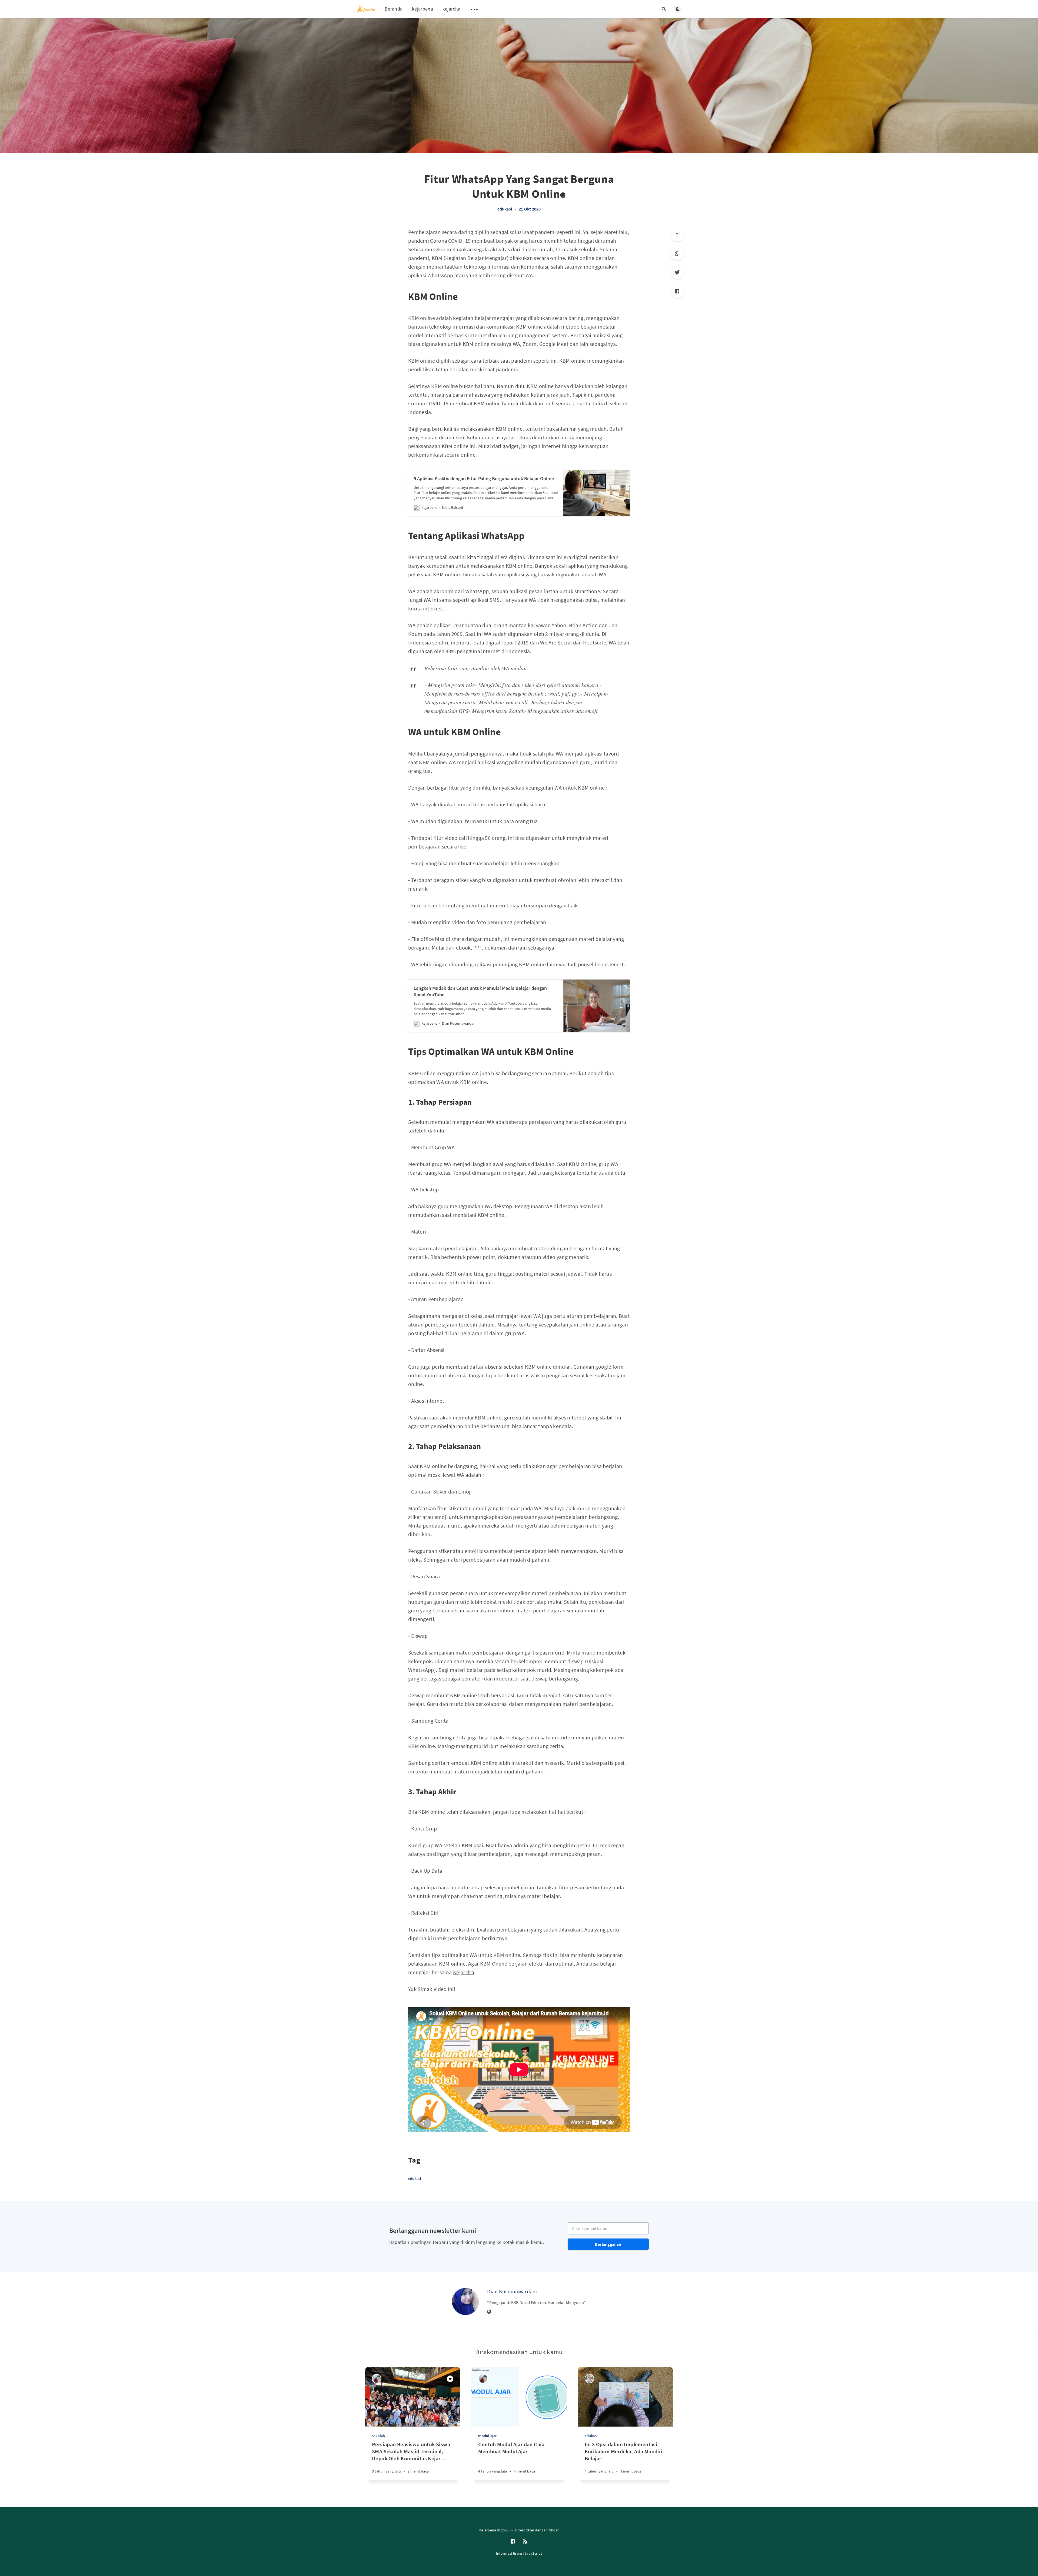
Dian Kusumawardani (512, 2291)
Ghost (554, 2530)
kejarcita (452, 9)
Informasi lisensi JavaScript (519, 2553)
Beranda (394, 9)
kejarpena (422, 9)
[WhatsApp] (677, 253)
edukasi (505, 209)
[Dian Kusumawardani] (465, 2301)
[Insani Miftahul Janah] (377, 2379)
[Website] (489, 2312)
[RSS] (525, 2542)
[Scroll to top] (677, 235)
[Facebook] (677, 291)
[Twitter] (677, 272)
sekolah (378, 2436)
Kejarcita (464, 1972)
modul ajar (487, 2436)
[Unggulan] (450, 2379)
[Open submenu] (474, 9)
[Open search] (664, 9)
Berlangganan (608, 2244)
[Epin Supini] (589, 2379)
